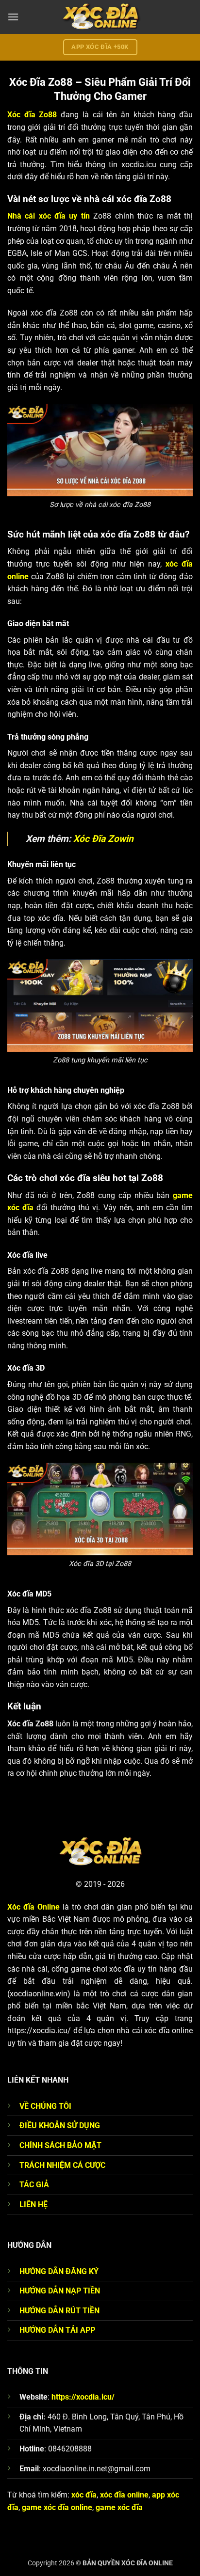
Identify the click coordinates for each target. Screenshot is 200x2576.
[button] (13, 17)
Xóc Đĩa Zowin (103, 839)
